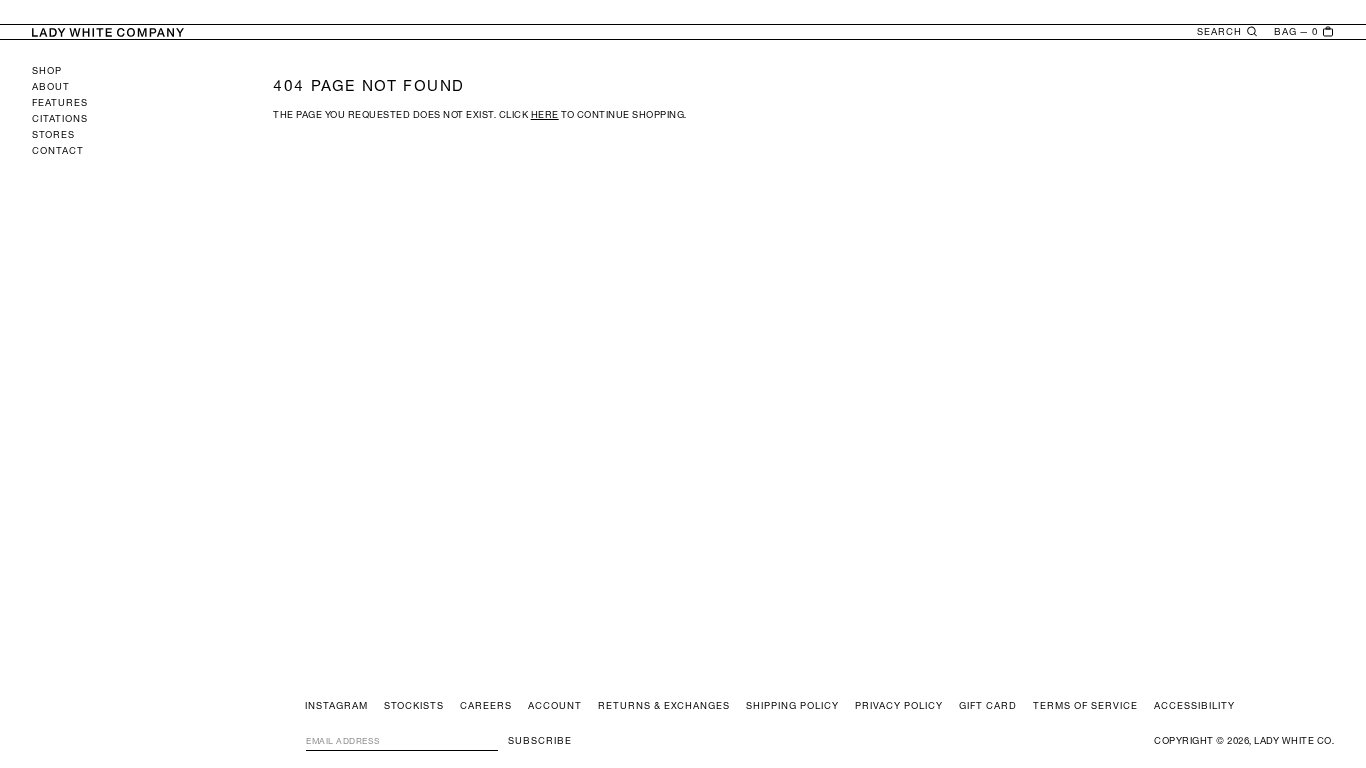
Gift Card (988, 706)
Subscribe (540, 740)
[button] (1227, 32)
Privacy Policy (899, 706)
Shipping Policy (792, 706)
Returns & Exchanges (664, 706)
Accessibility (1194, 706)
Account (555, 706)
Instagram (336, 706)
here (545, 114)
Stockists (414, 706)
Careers (486, 706)
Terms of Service (1085, 706)
